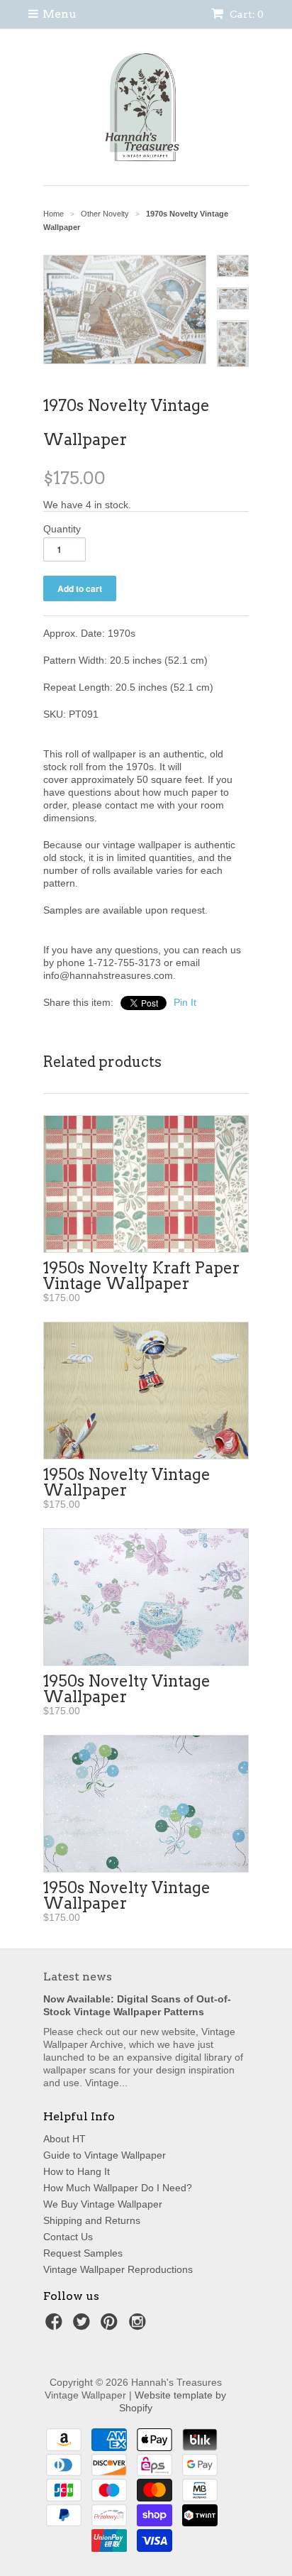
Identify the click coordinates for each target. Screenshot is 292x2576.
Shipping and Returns (92, 2220)
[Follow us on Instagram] (140, 2326)
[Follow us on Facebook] (56, 2326)
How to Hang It (77, 2171)
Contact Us (68, 2237)
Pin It (185, 1002)
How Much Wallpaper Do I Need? (118, 2188)
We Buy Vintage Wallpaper (103, 2204)
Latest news (78, 1977)
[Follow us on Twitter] (84, 2326)
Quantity (62, 529)
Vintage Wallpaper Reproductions (118, 2269)
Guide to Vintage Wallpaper (105, 2155)
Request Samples (83, 2253)
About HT (64, 2139)
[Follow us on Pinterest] (111, 2326)
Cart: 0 (246, 14)
